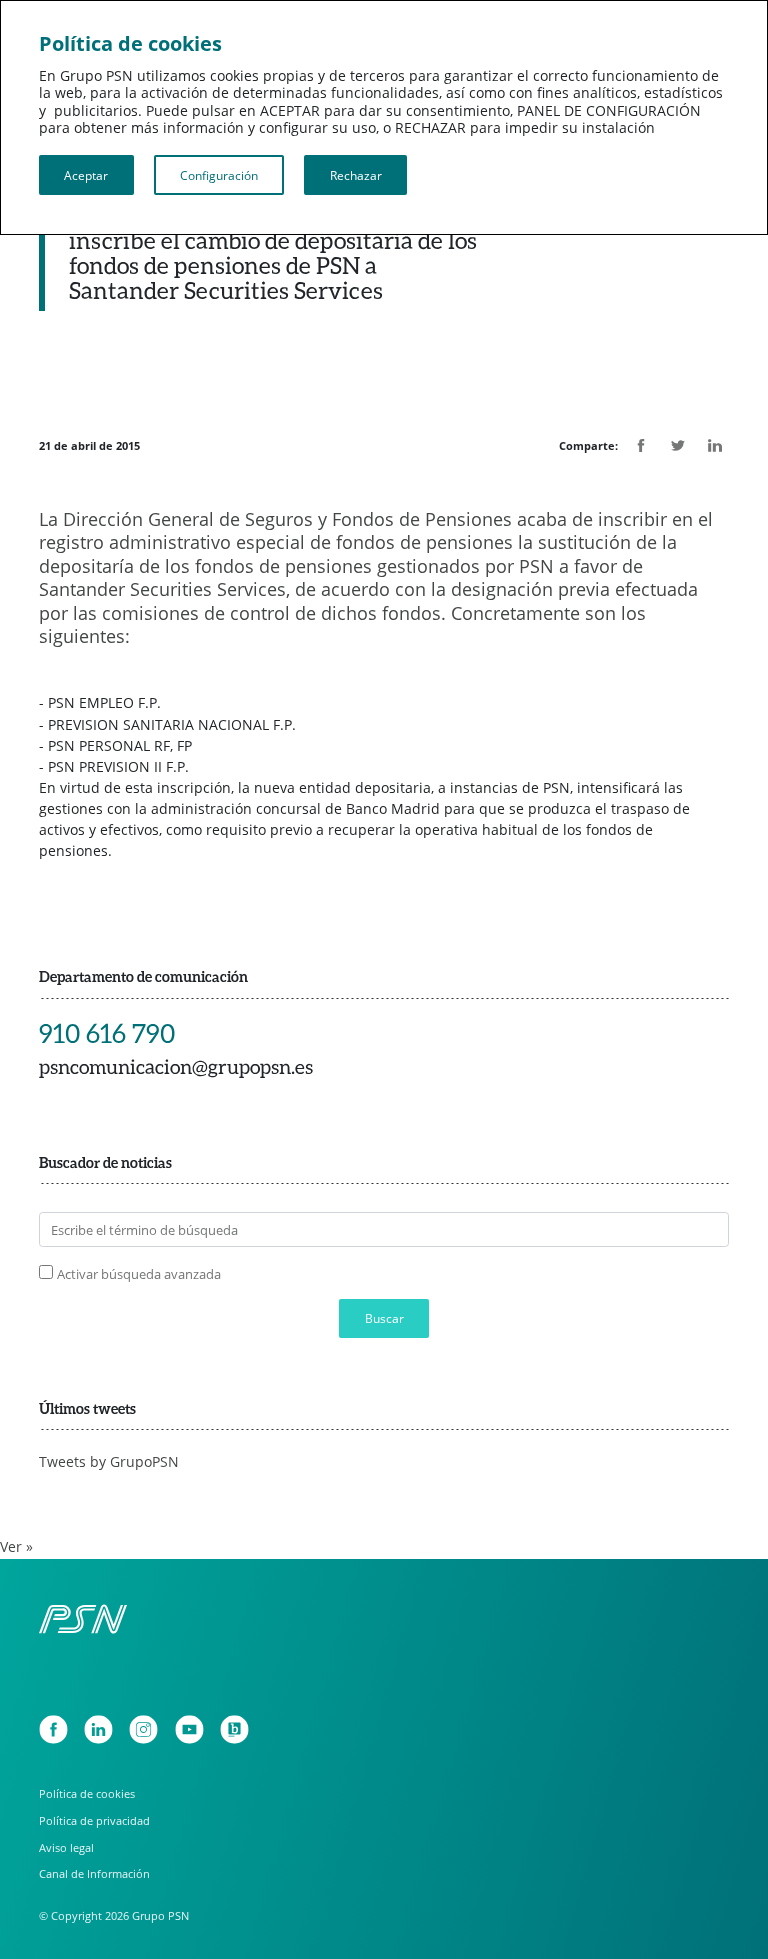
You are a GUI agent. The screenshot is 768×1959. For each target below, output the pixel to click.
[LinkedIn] (98, 1729)
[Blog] (234, 1729)
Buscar (384, 1318)
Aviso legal (66, 1847)
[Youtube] (189, 1729)
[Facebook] (53, 1729)
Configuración (219, 175)
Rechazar (356, 175)
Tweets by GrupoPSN (109, 1462)
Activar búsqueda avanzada (139, 1274)
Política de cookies (87, 1793)
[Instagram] (143, 1729)
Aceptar (86, 175)
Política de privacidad (94, 1820)
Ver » (16, 1547)
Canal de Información (94, 1873)
